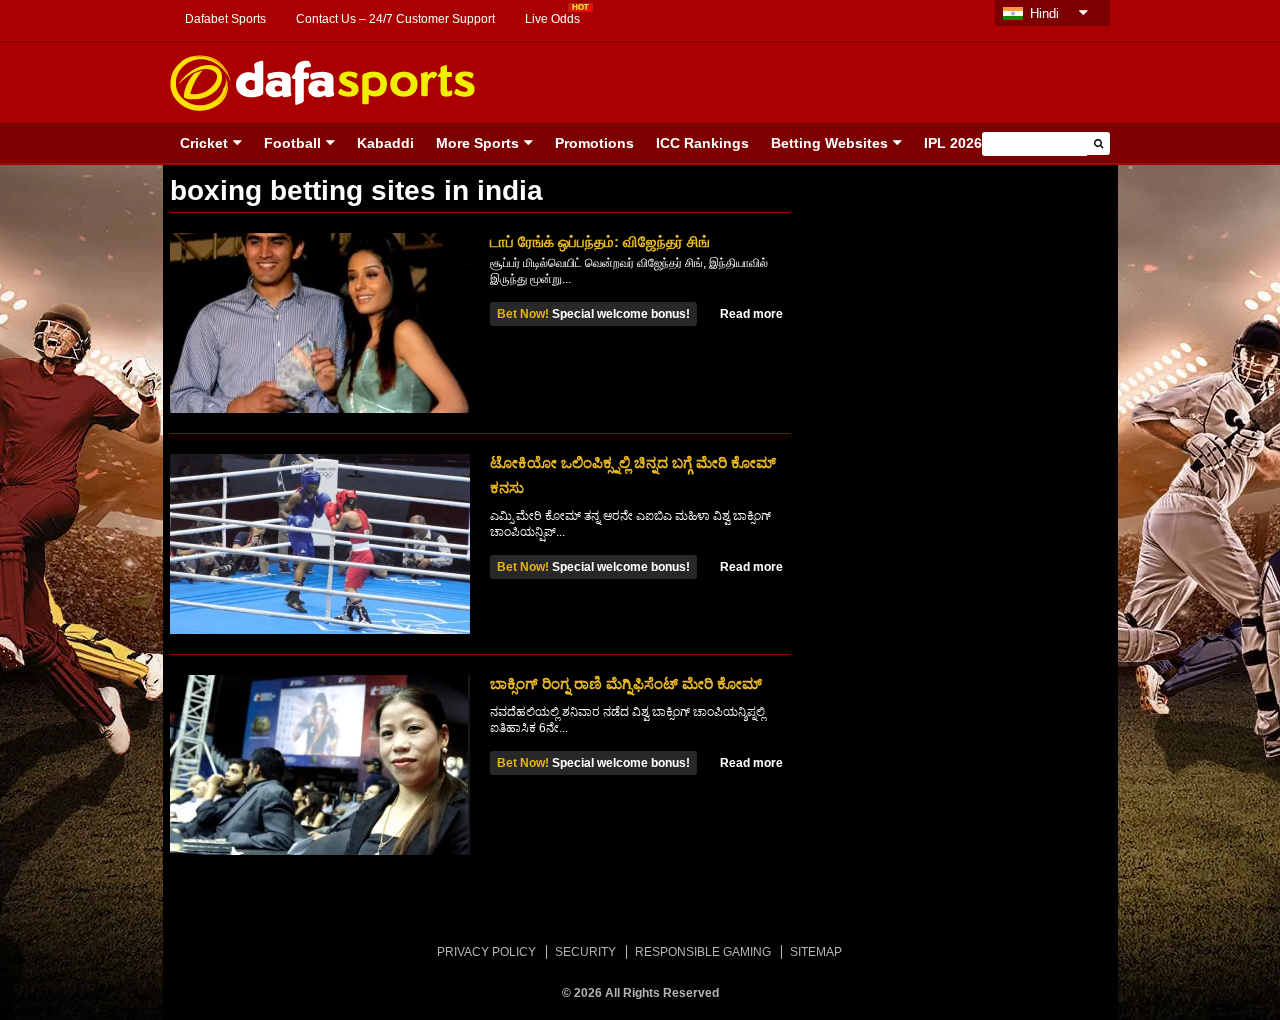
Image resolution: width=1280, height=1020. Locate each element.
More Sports (477, 143)
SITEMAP (816, 952)
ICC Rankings (702, 143)
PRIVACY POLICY (486, 952)
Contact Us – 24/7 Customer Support (395, 19)
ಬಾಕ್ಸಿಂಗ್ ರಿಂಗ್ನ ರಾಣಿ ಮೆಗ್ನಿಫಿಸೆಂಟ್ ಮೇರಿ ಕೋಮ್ (626, 683)
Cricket (204, 143)
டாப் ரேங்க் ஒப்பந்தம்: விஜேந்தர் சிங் (600, 241)
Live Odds (552, 19)
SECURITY (585, 952)
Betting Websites (829, 143)
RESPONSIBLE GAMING (703, 952)
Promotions (594, 143)
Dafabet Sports (225, 19)
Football (292, 143)
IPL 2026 (953, 143)
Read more (751, 314)
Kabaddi (385, 143)
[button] (1098, 143)
